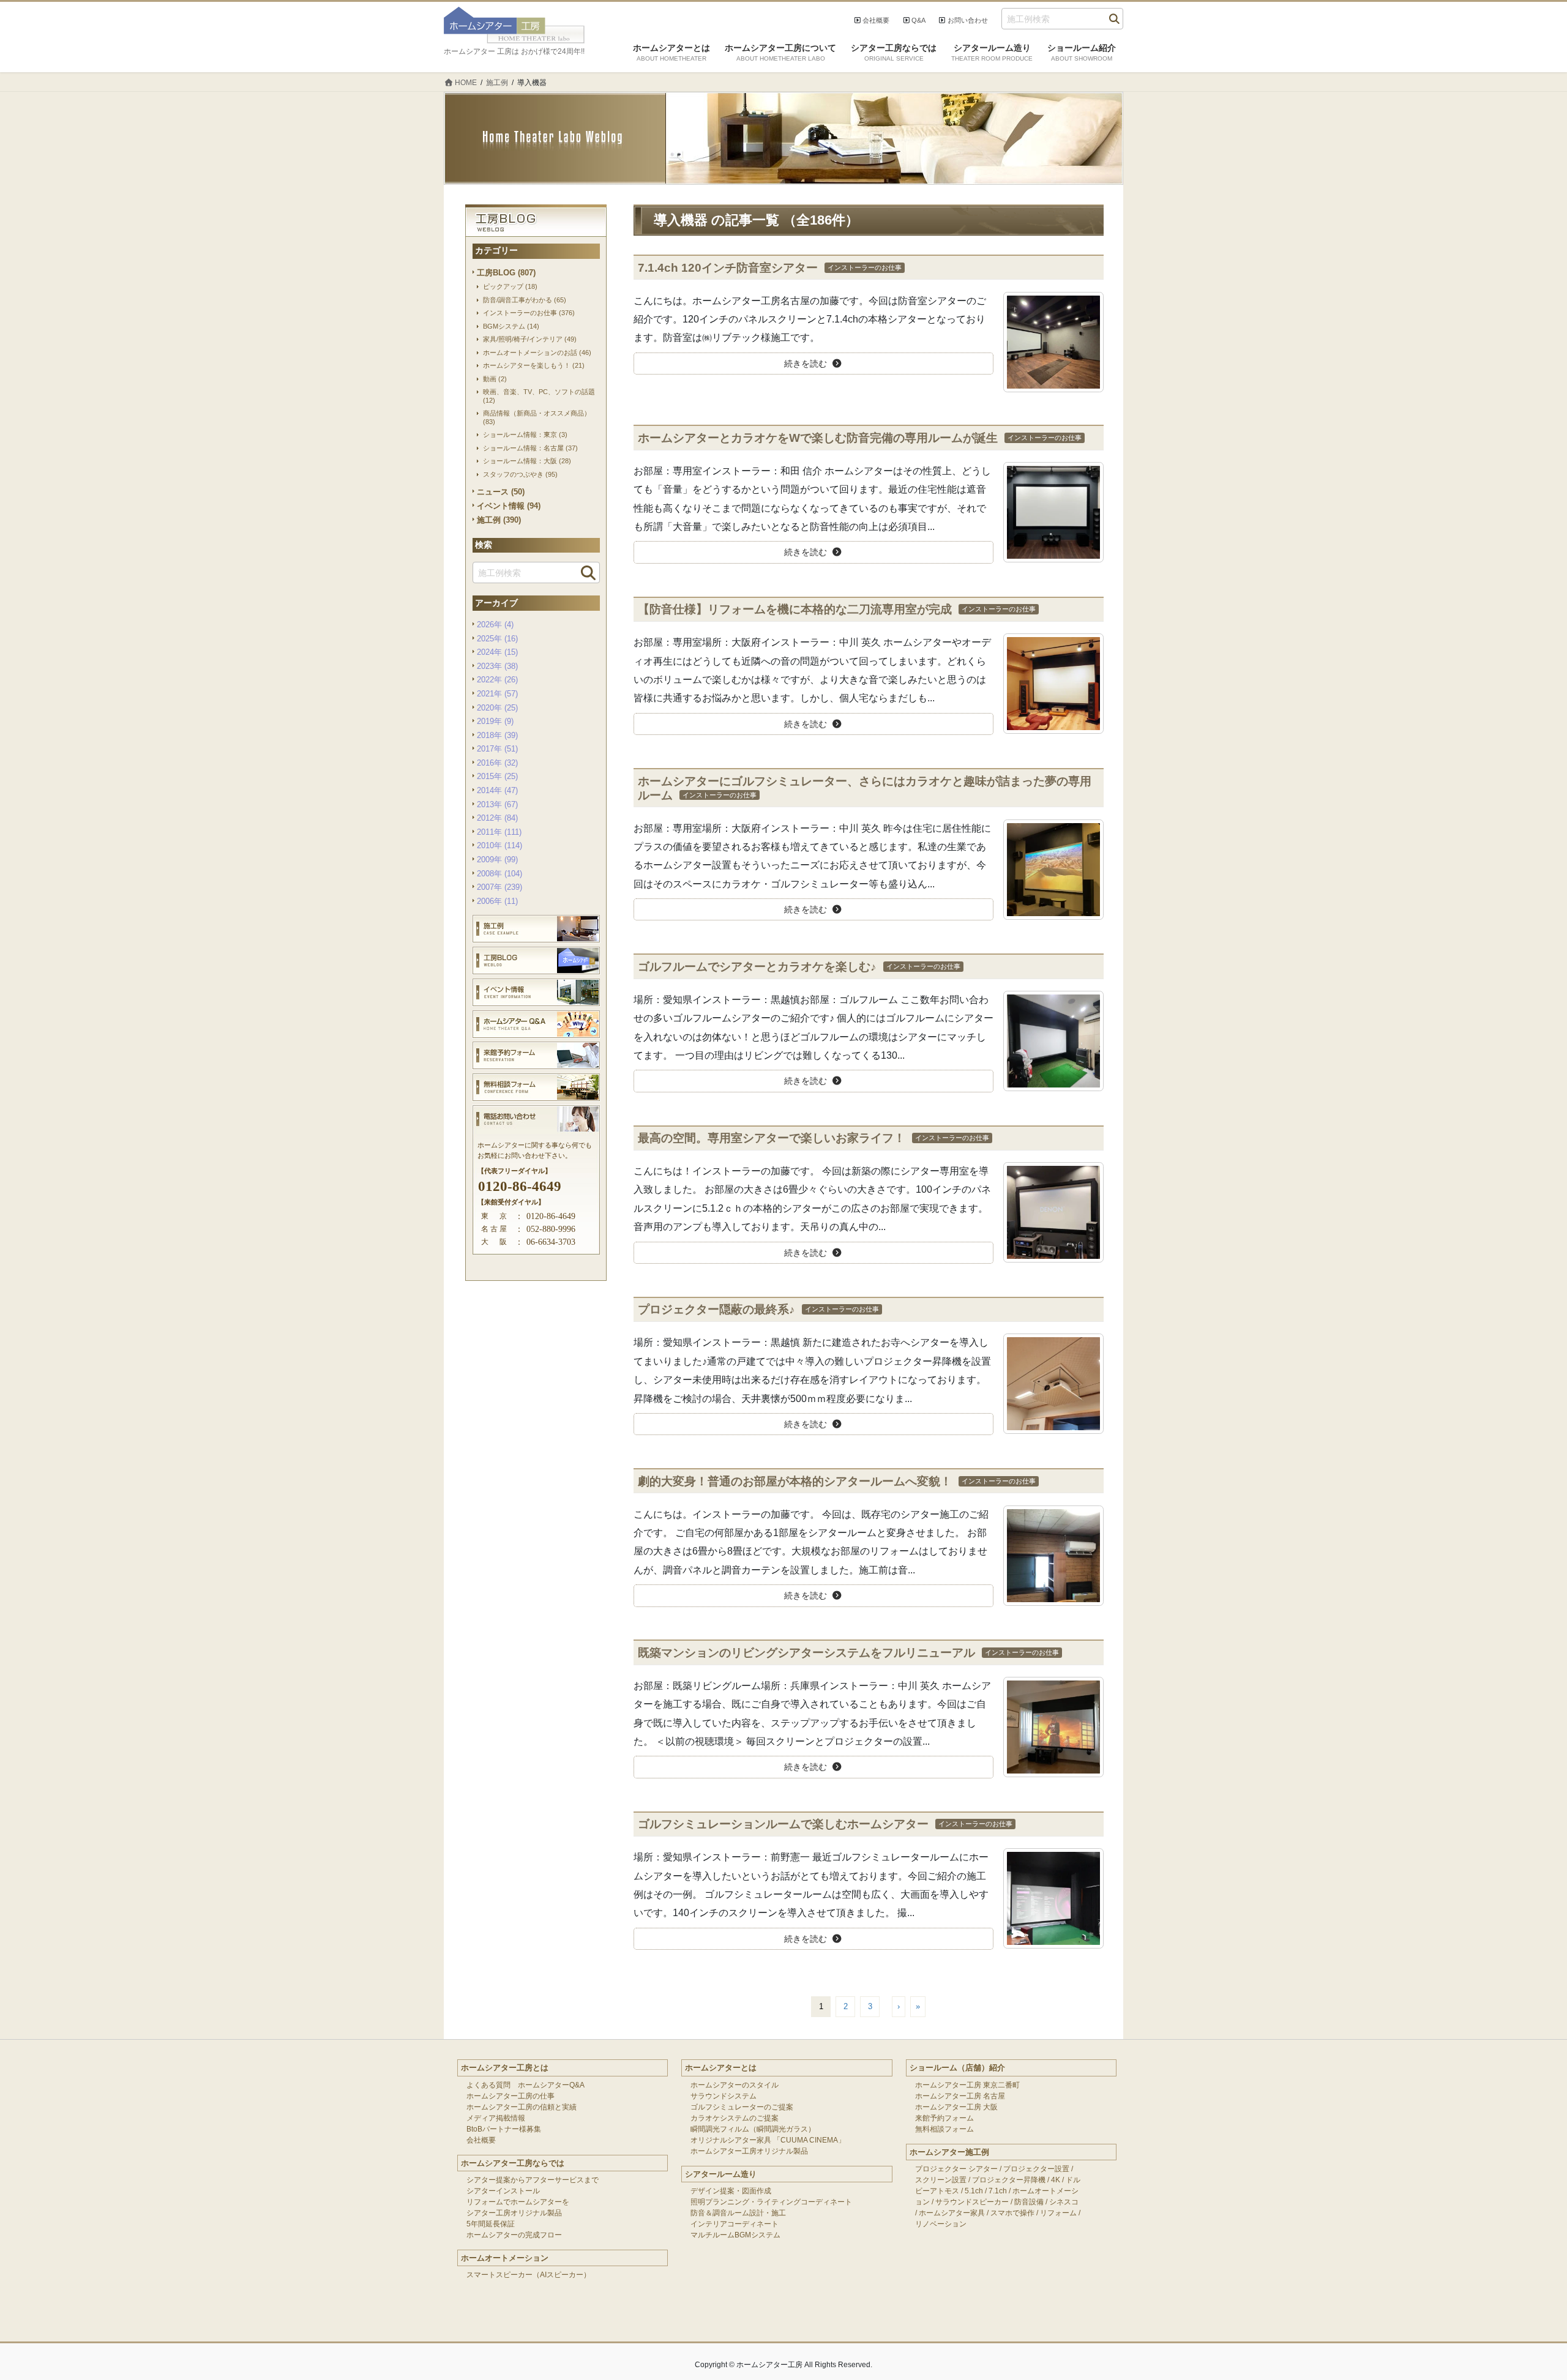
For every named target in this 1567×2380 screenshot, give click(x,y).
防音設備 (1029, 2202)
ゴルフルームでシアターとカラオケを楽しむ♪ (757, 967)
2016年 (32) (497, 763)
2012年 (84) (497, 818)
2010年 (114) (499, 845)
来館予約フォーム (944, 2118)
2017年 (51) (497, 749)
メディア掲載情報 (496, 2118)
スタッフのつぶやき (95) (520, 474)
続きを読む (806, 364)
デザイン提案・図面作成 (731, 2191)
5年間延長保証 (491, 2224)
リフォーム (1058, 2213)
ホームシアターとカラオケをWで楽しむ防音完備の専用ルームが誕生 (818, 438)
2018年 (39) (497, 735)
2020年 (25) (497, 708)
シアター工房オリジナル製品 (514, 2213)
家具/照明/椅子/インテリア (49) (530, 339)
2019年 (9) (495, 721)
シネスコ (1064, 2202)
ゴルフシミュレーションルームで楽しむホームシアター (783, 1824)
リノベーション (941, 2224)
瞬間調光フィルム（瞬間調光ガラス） (753, 2129)
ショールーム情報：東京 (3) (525, 435)
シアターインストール (503, 2191)
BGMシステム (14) (511, 326)
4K (1056, 2180)
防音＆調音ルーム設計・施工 (738, 2213)
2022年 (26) (497, 680)
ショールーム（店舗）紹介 (957, 2068)
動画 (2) (495, 379)
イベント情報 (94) (509, 506)
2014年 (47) (497, 790)
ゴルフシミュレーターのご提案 (742, 2107)
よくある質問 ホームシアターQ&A (525, 2085)
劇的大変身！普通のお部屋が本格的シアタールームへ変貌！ (795, 1481)
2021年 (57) (497, 694)
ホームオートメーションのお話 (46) (537, 353)
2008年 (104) (499, 874)
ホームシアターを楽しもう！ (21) (534, 365)
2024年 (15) (497, 652)
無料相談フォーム (944, 2129)
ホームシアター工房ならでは (513, 2163)
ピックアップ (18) (510, 286)
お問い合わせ (968, 20)
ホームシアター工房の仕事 (510, 2096)
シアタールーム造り (721, 2174)
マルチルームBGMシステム (735, 2235)
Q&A (918, 20)
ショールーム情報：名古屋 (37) (530, 448)
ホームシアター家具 (952, 2213)
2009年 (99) (497, 860)
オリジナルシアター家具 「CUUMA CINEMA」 (768, 2140)
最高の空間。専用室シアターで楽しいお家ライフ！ (772, 1138)
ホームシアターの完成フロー (514, 2235)
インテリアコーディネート (735, 2224)
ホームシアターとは (721, 2068)
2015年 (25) (497, 776)
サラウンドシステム (724, 2096)
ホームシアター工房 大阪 (956, 2107)
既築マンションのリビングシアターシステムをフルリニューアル (806, 1653)
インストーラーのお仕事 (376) (529, 313)
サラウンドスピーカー (972, 2202)
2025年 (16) (497, 639)
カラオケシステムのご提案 (735, 2118)
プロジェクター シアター (956, 2169)
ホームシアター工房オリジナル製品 (749, 2151)
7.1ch (998, 2191)
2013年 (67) (497, 804)
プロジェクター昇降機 (1009, 2180)
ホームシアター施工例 (949, 2152)
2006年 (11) (497, 901)
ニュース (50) (501, 492)
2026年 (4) (495, 625)
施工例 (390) (499, 520)
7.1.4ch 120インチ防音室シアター (728, 268)
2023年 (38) (497, 666)
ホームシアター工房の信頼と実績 (522, 2107)
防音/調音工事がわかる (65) (525, 300)
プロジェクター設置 (1036, 2169)
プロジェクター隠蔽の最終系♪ (716, 1309)
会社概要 (876, 20)
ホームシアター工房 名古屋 (960, 2096)
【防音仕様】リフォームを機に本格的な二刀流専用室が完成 (795, 609)
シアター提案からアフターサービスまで (533, 2180)
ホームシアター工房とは (505, 2068)
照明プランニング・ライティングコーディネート (771, 2202)
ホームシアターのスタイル (735, 2085)
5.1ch (974, 2191)
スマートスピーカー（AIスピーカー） (529, 2275)
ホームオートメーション (505, 2258)
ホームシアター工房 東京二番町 (967, 2085)
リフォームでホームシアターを (518, 2202)
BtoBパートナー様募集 (504, 2129)
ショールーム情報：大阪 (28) (527, 461)
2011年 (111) (499, 832)
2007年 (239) (499, 887)
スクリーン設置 (941, 2180)
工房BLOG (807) (506, 273)
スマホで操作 (1012, 2213)
